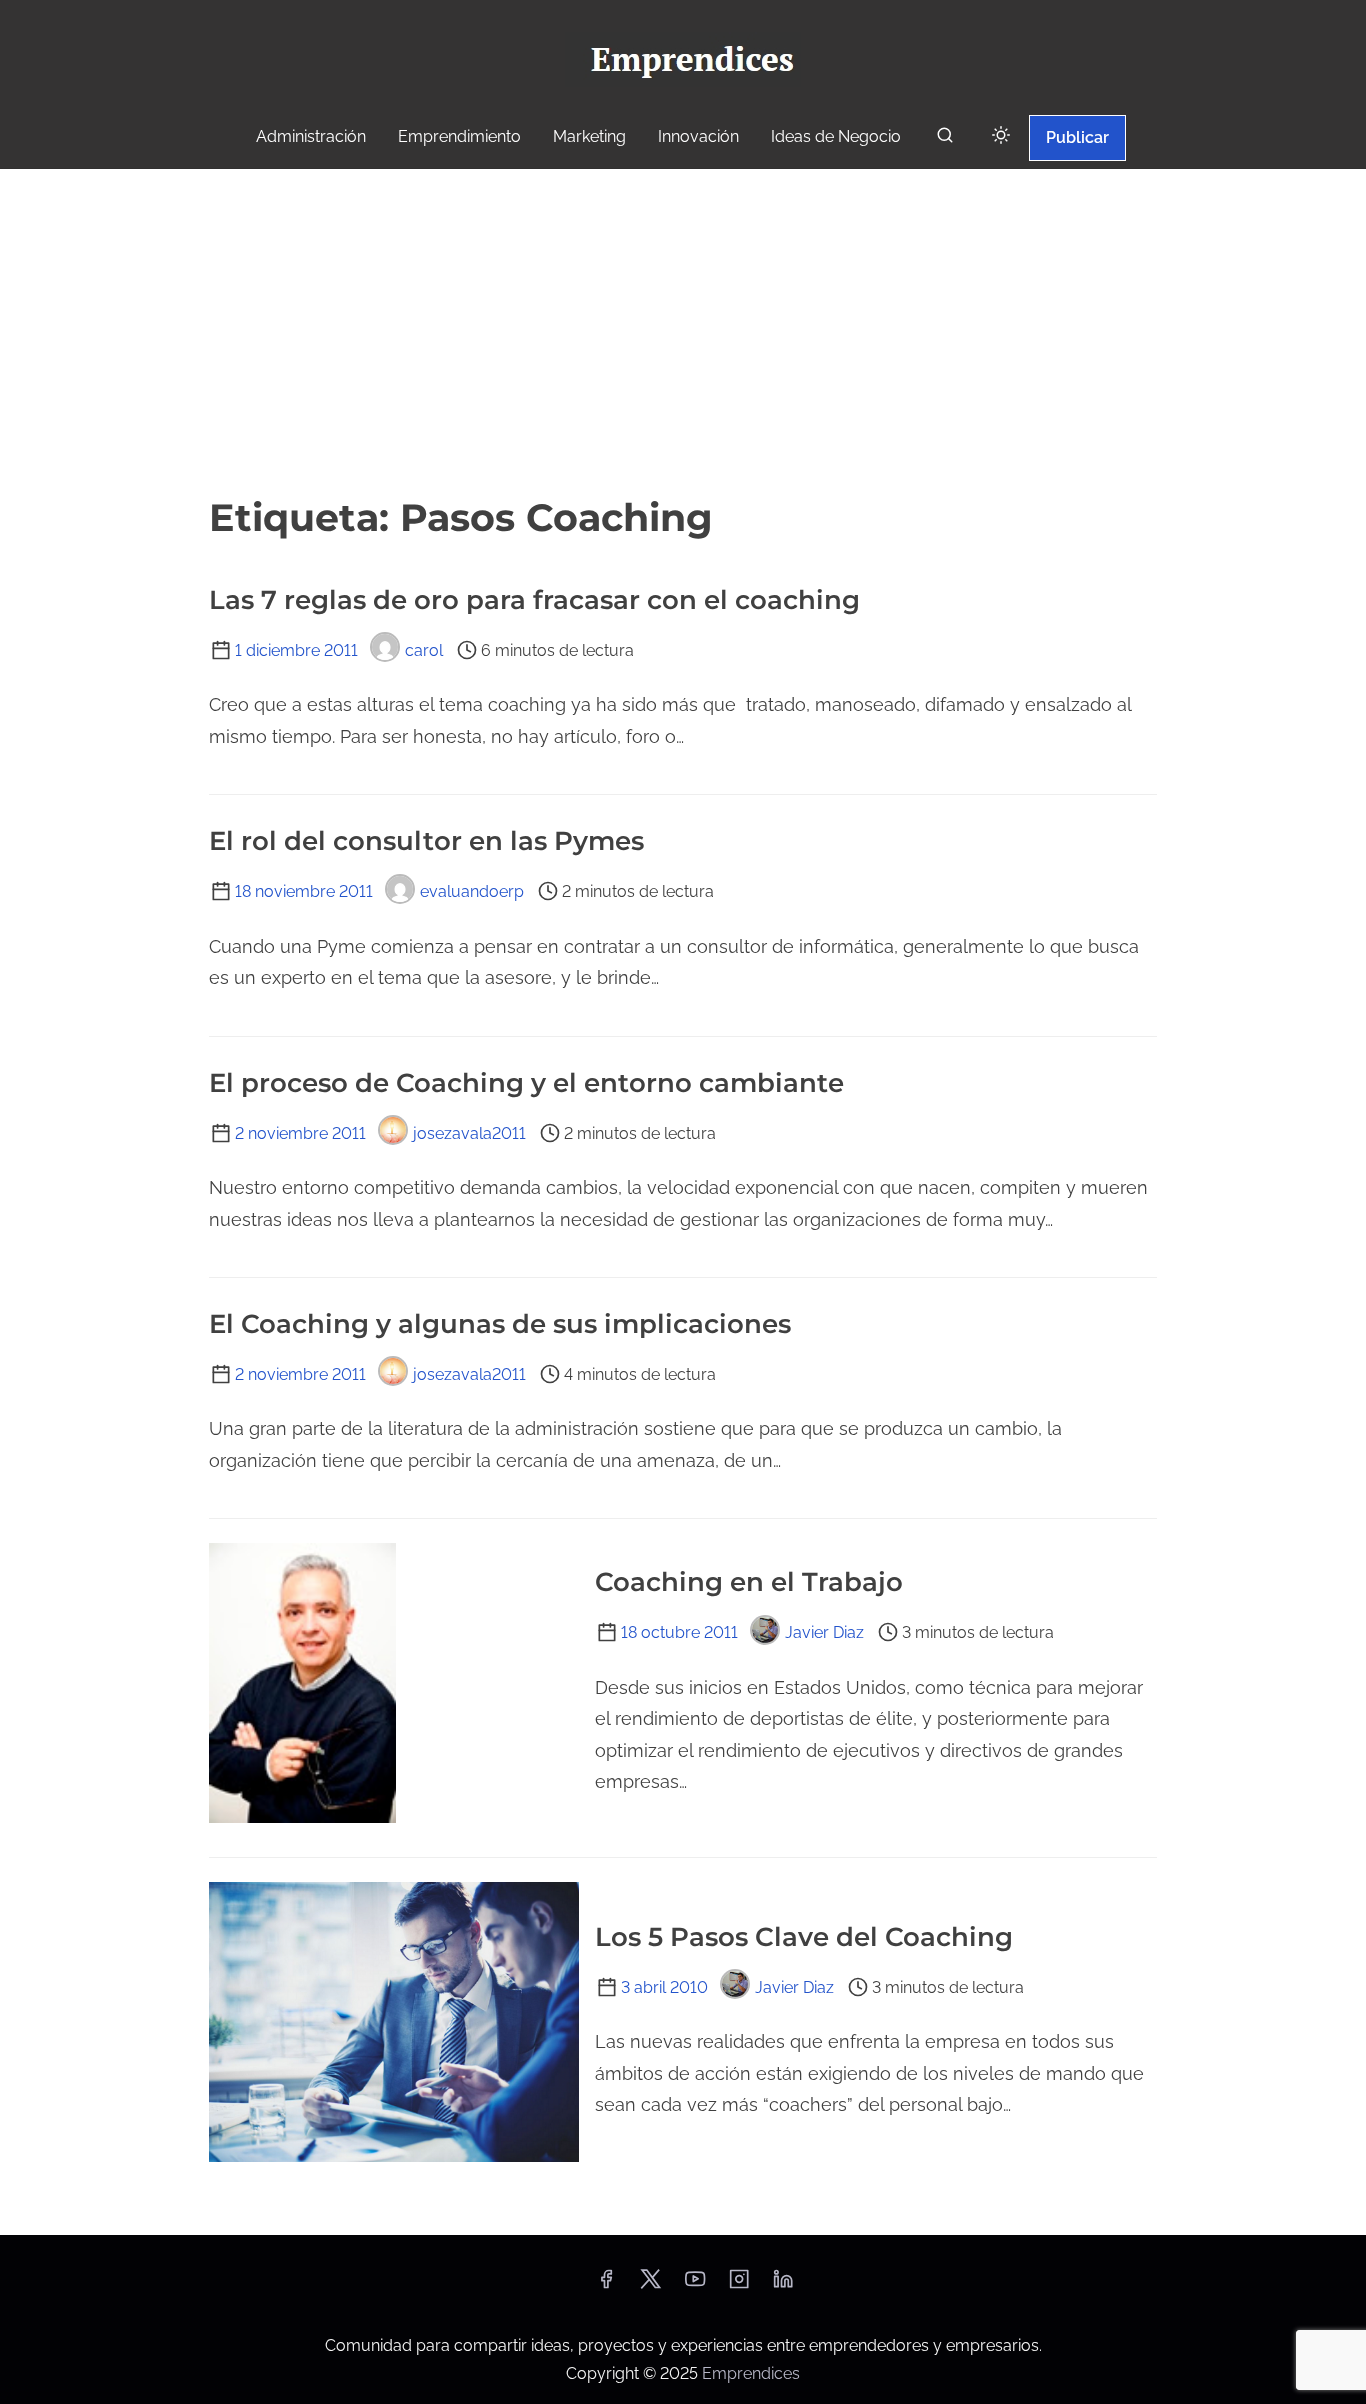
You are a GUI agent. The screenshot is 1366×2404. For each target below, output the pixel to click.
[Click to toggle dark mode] (1001, 136)
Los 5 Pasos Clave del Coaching (804, 1937)
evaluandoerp (472, 891)
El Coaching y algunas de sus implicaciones (500, 1324)
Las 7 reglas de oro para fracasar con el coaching (534, 600)
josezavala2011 (469, 1133)
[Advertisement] (683, 319)
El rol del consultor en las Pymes (426, 841)
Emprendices (751, 2373)
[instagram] (739, 2285)
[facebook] (606, 2285)
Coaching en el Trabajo (749, 1582)
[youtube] (695, 2285)
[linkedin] (783, 2285)
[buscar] (945, 139)
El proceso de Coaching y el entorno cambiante (526, 1083)
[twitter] (650, 2285)
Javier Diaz (824, 1632)
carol (424, 650)
